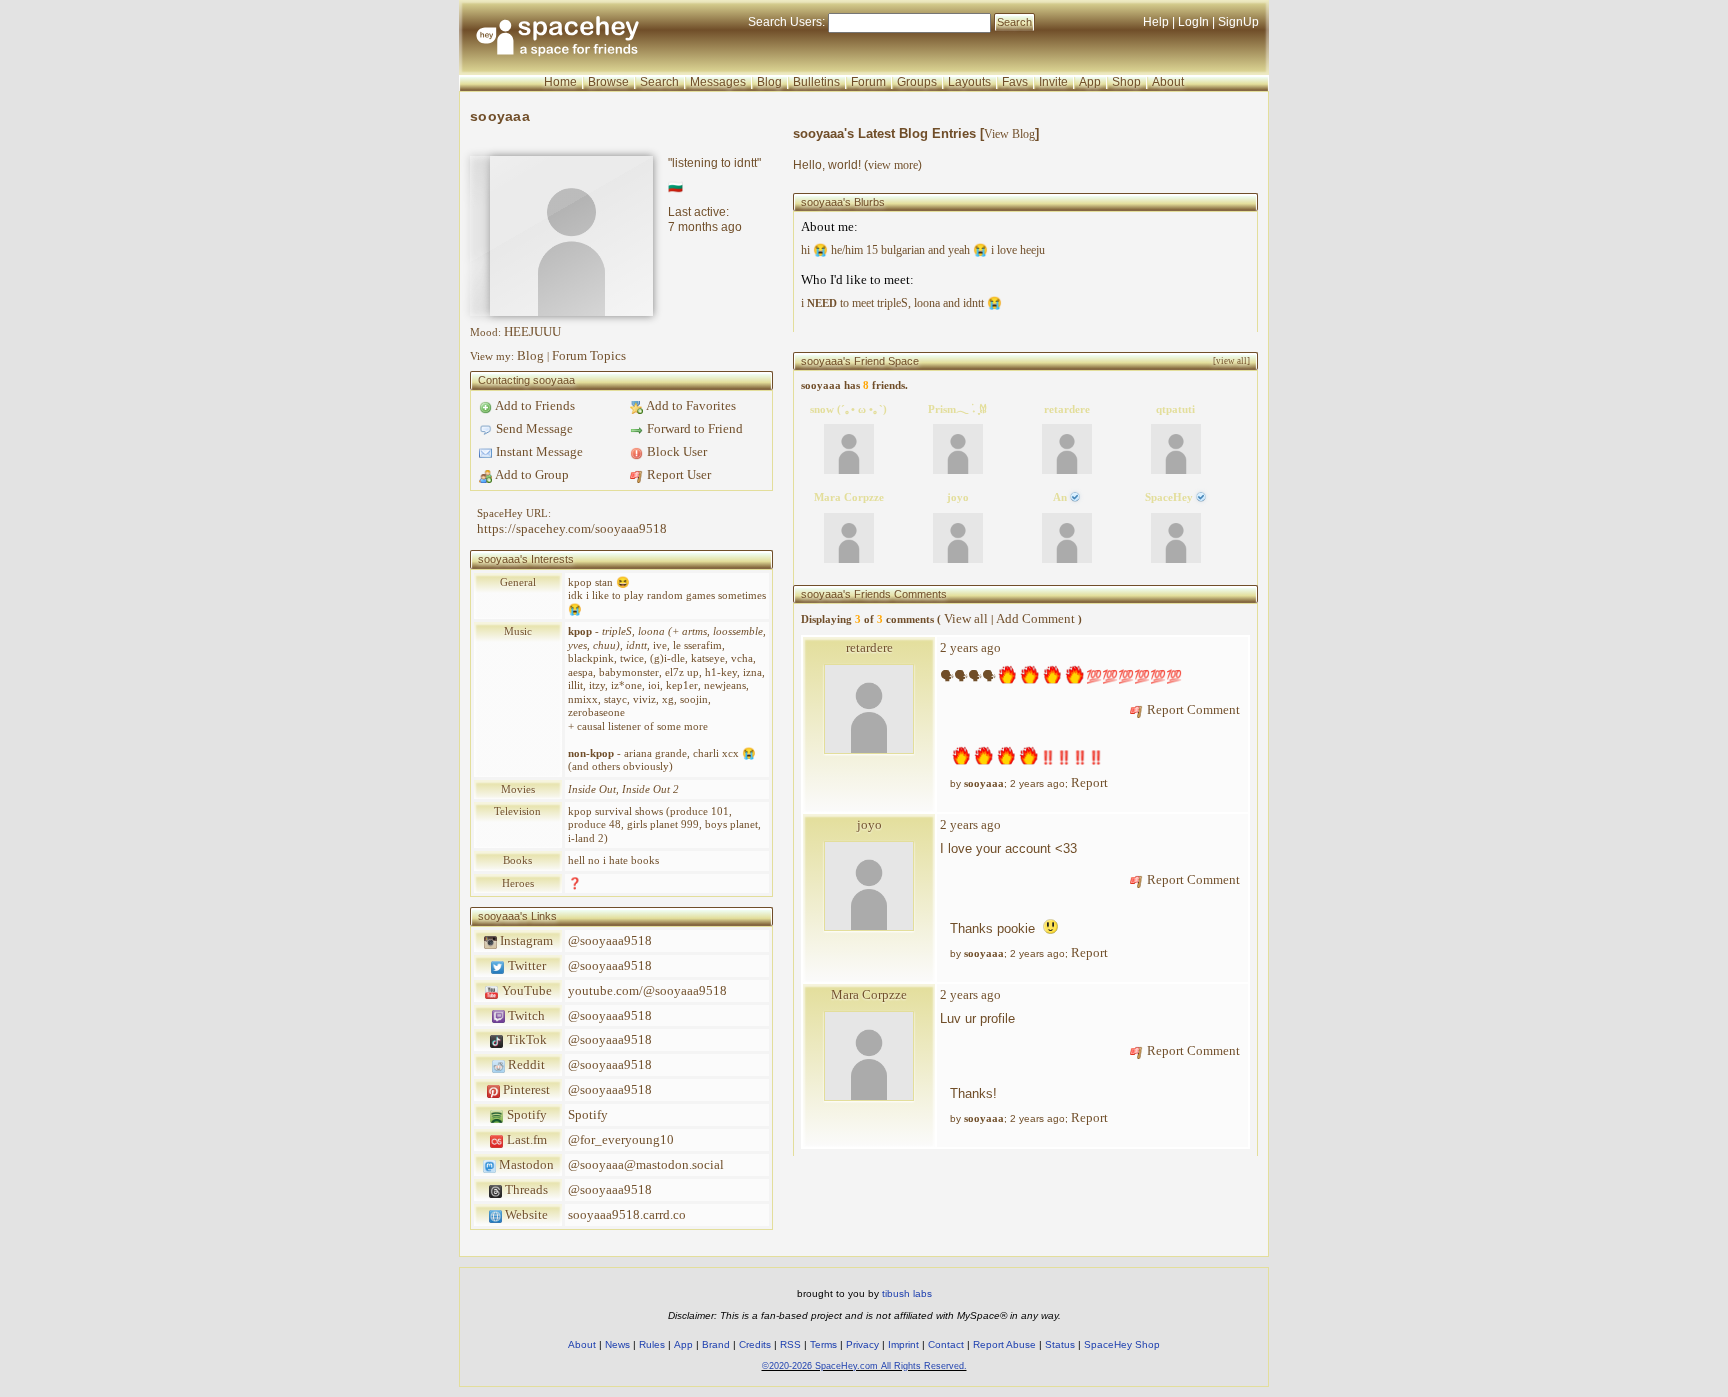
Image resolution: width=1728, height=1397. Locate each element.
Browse (608, 82)
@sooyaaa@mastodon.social (646, 1164)
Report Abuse (1004, 1344)
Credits (755, 1344)
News (617, 1344)
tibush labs (907, 1293)
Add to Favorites (690, 405)
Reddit (525, 1064)
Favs (1015, 82)
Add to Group (531, 474)
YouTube (525, 990)
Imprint (903, 1344)
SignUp (1238, 22)
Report (1089, 782)
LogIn (1193, 22)
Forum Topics (589, 355)
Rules (652, 1344)
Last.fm (525, 1139)
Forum (868, 82)
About (1168, 82)
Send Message (533, 428)
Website (525, 1214)
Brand (716, 1344)
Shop (1126, 82)
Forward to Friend (693, 428)
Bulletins (816, 82)
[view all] (1231, 361)
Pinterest (525, 1089)
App (1090, 82)
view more (893, 165)
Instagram (525, 940)
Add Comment (1035, 618)
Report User (677, 474)
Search (1014, 22)
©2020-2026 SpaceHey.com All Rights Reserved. (864, 1366)
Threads (525, 1189)
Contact (946, 1344)
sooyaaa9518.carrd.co (627, 1214)
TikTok (525, 1039)
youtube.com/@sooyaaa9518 (647, 990)
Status (1060, 1344)
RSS (790, 1344)
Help (1156, 22)
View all (966, 618)
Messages (718, 82)
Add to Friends (534, 405)
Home (560, 82)
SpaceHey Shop (1122, 1344)
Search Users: (786, 22)
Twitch (525, 1015)
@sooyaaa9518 (610, 940)
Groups (917, 82)
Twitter (525, 965)
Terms (823, 1344)
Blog (769, 82)
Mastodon (525, 1164)
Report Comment (1192, 709)
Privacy (862, 1344)
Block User (675, 451)
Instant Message (538, 451)
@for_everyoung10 (621, 1139)
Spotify (525, 1114)
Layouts (969, 82)
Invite (1053, 82)
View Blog (1009, 134)
